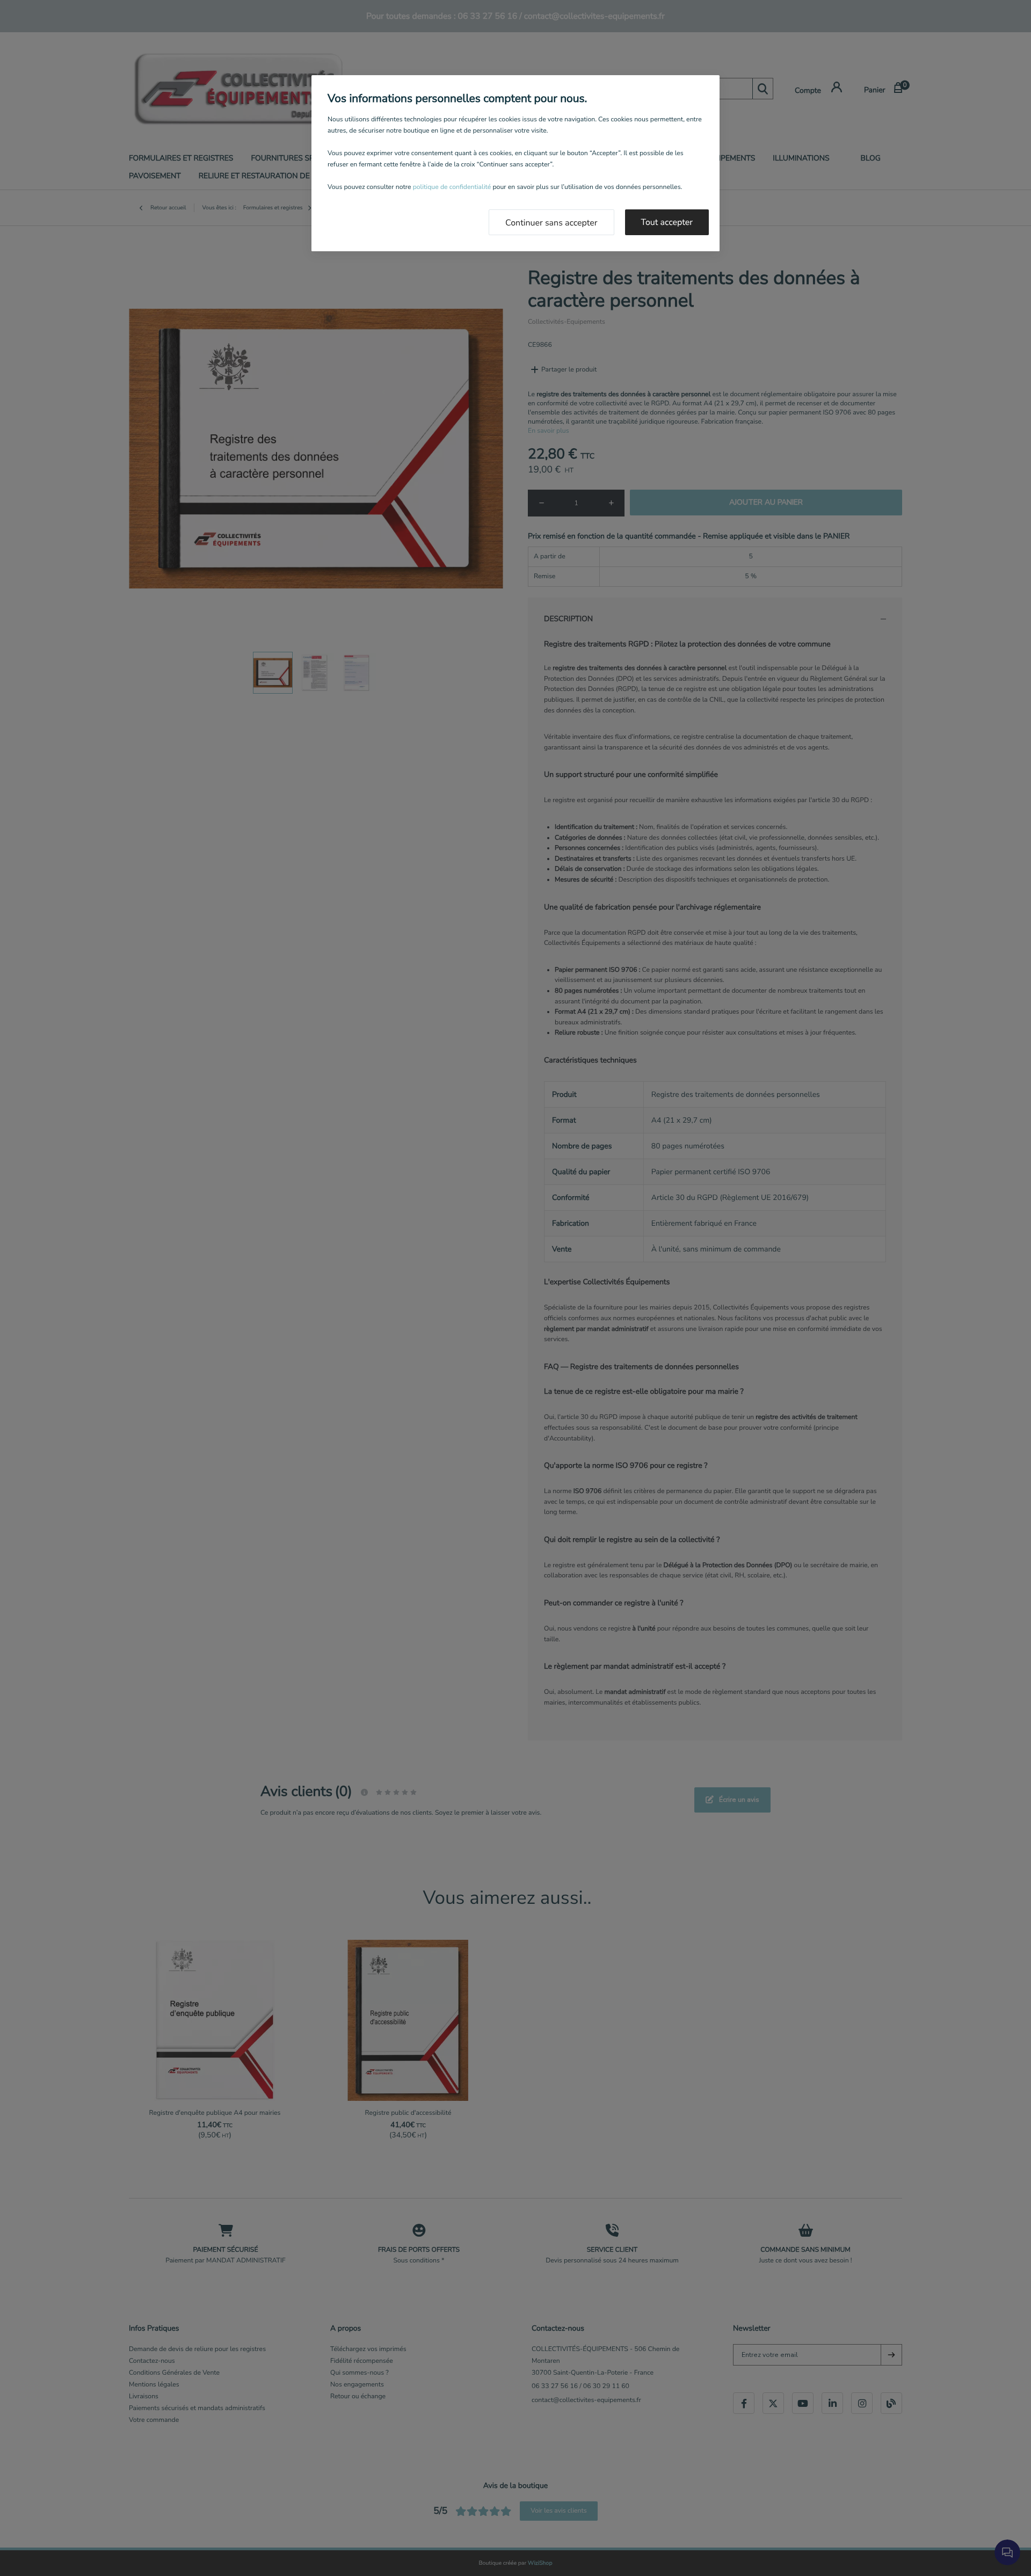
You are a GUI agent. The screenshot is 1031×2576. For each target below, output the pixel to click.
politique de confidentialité (452, 187)
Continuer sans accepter (551, 223)
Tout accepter (667, 222)
